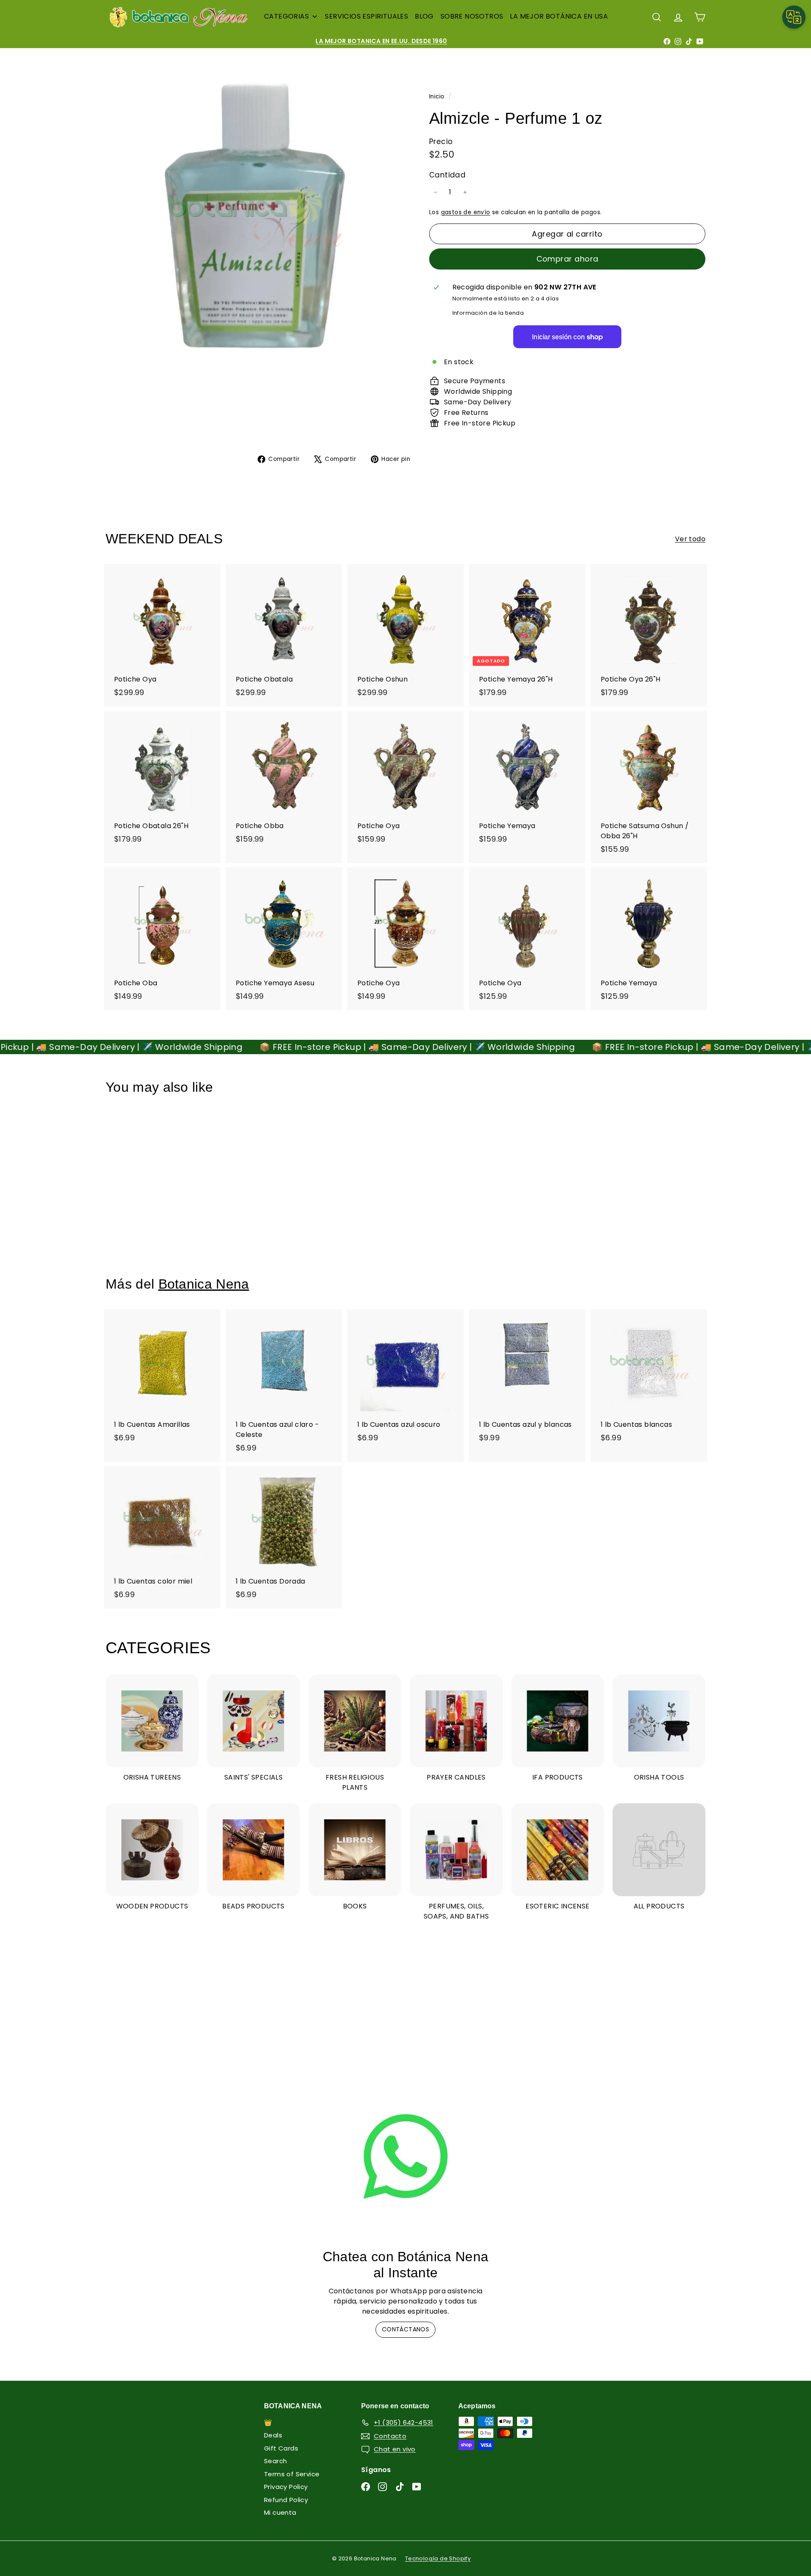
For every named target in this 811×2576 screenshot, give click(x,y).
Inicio (438, 97)
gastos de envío (466, 212)
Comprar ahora (567, 259)
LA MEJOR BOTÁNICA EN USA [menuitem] (559, 16)
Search (275, 2461)
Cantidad (447, 175)
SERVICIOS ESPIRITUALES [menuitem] (366, 16)
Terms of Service (292, 2474)
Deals (273, 2435)
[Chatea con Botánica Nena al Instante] (405, 2156)
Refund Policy (286, 2500)
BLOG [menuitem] (424, 16)
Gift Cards (281, 2448)
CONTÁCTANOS (405, 2329)
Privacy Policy (286, 2487)
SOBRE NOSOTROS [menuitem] (472, 16)
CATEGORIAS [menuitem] (286, 16)
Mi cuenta (280, 2512)
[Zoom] (253, 217)
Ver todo (690, 539)
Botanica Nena (204, 1284)
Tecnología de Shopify (438, 2558)
